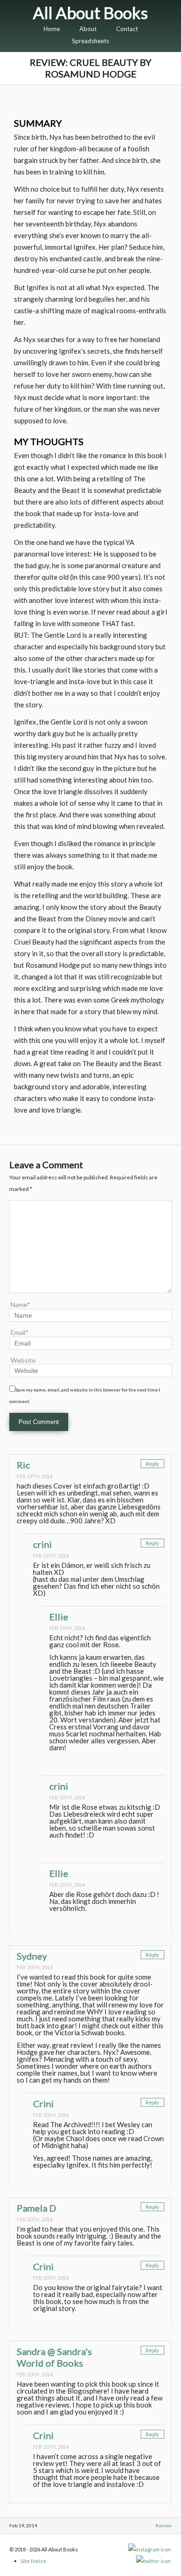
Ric (23, 1465)
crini (42, 1544)
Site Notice (33, 2561)
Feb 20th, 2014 (67, 1797)
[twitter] (154, 2561)
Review (164, 2525)
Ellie (59, 1617)
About (88, 29)
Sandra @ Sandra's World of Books (54, 2357)
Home (52, 29)
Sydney (32, 1956)
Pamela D (36, 2208)
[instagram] (150, 2549)
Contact (127, 29)
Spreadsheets (90, 41)
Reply (152, 1464)
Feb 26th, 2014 (67, 1885)
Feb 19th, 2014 (35, 1476)
